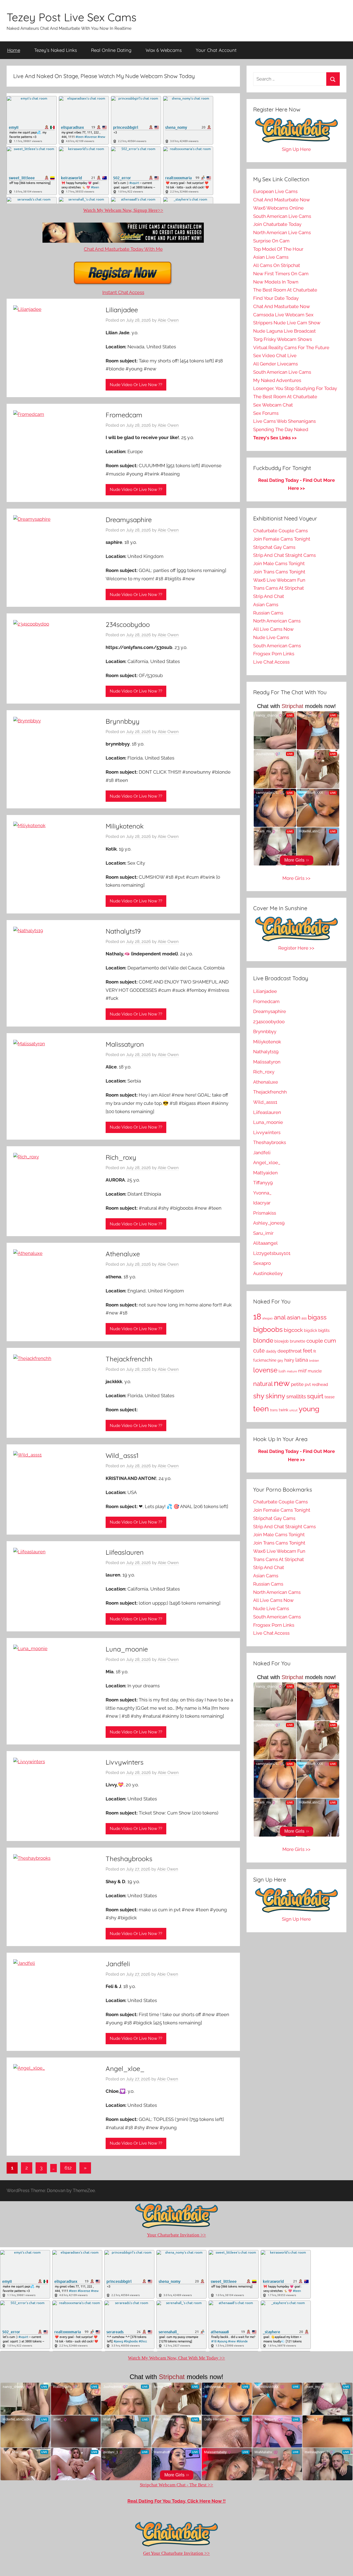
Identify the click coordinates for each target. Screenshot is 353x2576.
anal (280, 1317)
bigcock (293, 1330)
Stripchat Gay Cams (274, 547)
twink (284, 1410)
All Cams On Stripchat (277, 265)
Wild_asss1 (122, 1455)
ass (304, 1318)
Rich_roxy (121, 1157)
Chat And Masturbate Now (282, 200)
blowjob (282, 1341)
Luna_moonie (127, 1649)
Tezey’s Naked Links (56, 50)
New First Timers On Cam (281, 274)
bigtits (324, 1330)
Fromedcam (124, 415)
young (309, 1409)
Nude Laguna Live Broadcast (284, 331)
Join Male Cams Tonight (279, 563)
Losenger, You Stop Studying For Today (295, 388)
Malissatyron (125, 1044)
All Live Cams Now (273, 629)
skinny (275, 1396)
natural (263, 1384)
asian (294, 1318)
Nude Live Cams (271, 637)
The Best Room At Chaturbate (285, 290)
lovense (265, 1370)
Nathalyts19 (123, 931)
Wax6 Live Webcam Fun (279, 580)
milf (302, 1371)
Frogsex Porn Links (274, 654)
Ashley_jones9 (269, 1223)
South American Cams (277, 646)
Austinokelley (268, 1273)
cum (330, 1341)
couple (315, 1341)
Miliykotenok (125, 826)
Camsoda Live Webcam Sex (283, 315)
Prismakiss (265, 1213)
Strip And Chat (269, 596)
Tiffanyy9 (263, 1183)
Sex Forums (266, 413)
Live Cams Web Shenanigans (284, 421)
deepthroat (290, 1351)
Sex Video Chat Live (275, 356)
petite (297, 1384)
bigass (317, 1317)
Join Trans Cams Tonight (279, 572)
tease (330, 1397)
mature (292, 1371)
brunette (298, 1341)
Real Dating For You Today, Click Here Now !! (176, 2501)
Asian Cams (266, 605)
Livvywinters (125, 1762)
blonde (263, 1341)
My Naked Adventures (277, 380)
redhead (320, 1385)
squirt (315, 1396)
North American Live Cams (282, 233)
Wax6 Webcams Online (278, 208)
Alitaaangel (265, 1243)
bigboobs (268, 1330)
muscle (315, 1371)
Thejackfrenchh (129, 1359)
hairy (289, 1360)
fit (315, 1351)
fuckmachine (265, 1360)
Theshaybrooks (129, 1859)
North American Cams (277, 621)
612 (68, 2168)
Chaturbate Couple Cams (280, 531)
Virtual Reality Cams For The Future (291, 348)
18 (257, 1317)
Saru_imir (263, 1233)
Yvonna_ (262, 1193)
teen (261, 1409)
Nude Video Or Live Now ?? (136, 385)
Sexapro (262, 1263)
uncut (293, 1410)
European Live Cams (275, 191)
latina (302, 1360)
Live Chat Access (271, 662)
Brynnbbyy (123, 721)
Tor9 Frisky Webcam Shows (283, 339)
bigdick (311, 1330)
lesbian (314, 1361)
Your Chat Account (216, 50)
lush (282, 1371)
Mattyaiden (265, 1173)
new (282, 1383)
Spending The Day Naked (281, 429)
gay (280, 1361)
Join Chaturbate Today (277, 224)
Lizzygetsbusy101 (272, 1253)
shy (259, 1396)
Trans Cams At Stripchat (279, 588)
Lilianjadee (122, 310)
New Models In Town (276, 282)
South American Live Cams (282, 216)
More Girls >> (296, 878)
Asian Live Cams (271, 257)
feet (307, 1351)
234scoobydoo (128, 624)
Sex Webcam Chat (273, 405)
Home (14, 50)
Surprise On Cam (271, 241)
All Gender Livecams (276, 364)
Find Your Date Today (276, 298)
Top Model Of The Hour (278, 249)
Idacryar (262, 1203)
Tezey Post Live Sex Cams (72, 17)
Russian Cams (268, 613)
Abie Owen (168, 320)
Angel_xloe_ (125, 2069)
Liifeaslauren (125, 1552)
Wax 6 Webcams (164, 50)
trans (274, 1410)
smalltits (296, 1397)
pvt (308, 1384)
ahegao (268, 1318)
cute (259, 1351)
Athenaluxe (123, 1254)
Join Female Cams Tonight (282, 539)
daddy (271, 1351)
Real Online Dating (111, 50)
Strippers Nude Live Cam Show (287, 323)
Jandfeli (118, 1964)
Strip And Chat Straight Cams (284, 555)
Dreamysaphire (129, 520)
